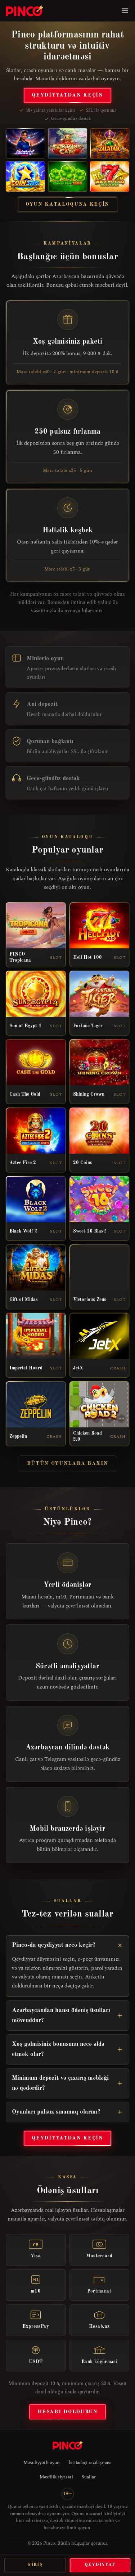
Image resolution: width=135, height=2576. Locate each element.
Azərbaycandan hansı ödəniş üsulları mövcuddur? (61, 2015)
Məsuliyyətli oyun (42, 2463)
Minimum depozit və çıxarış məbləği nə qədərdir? (60, 2083)
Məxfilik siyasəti (56, 2477)
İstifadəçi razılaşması (90, 2463)
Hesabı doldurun (67, 2412)
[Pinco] (24, 11)
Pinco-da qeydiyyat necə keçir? (54, 1945)
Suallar (89, 2477)
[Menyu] (125, 11)
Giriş (35, 2565)
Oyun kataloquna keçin (67, 204)
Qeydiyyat (100, 2565)
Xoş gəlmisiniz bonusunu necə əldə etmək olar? (58, 2049)
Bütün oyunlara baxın (68, 1463)
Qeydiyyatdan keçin (67, 95)
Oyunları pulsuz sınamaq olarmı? (56, 2112)
